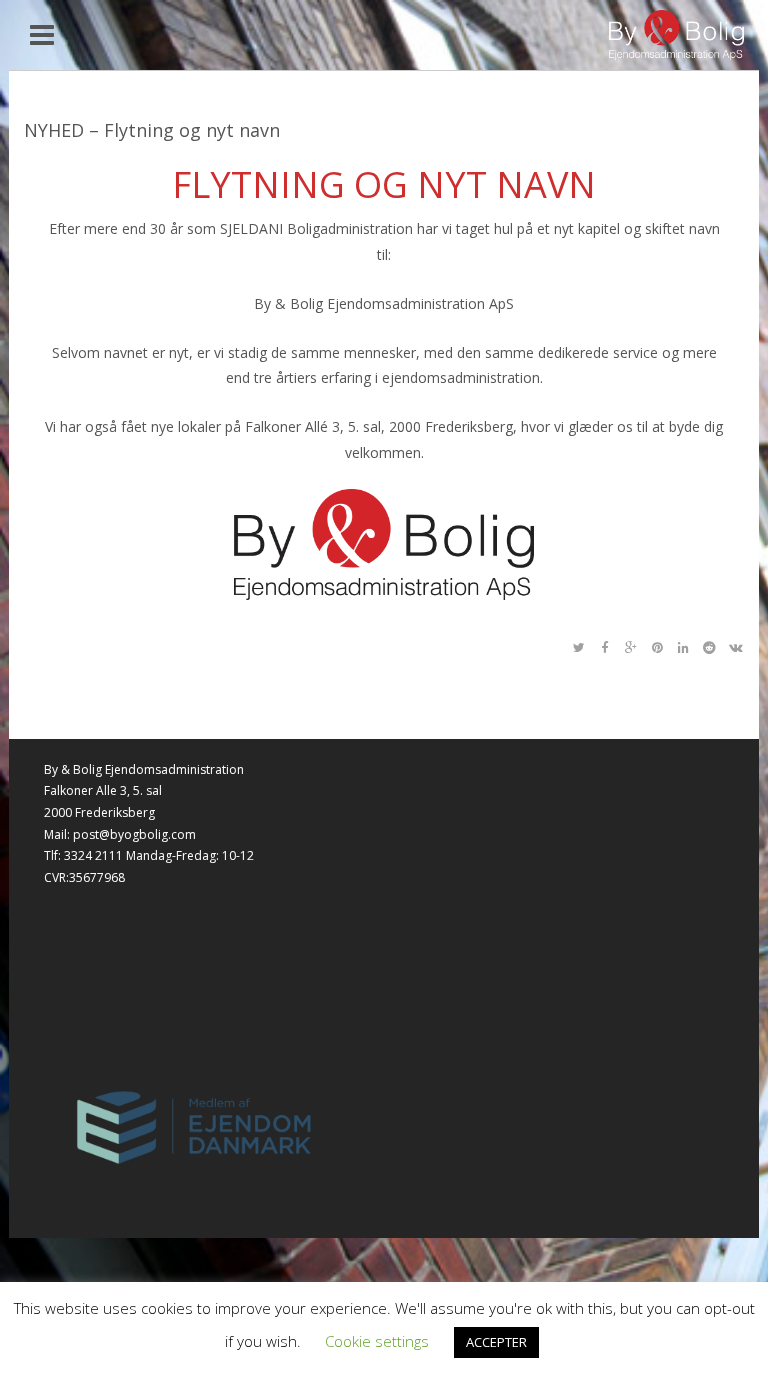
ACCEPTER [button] (496, 1342)
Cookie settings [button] (377, 1341)
